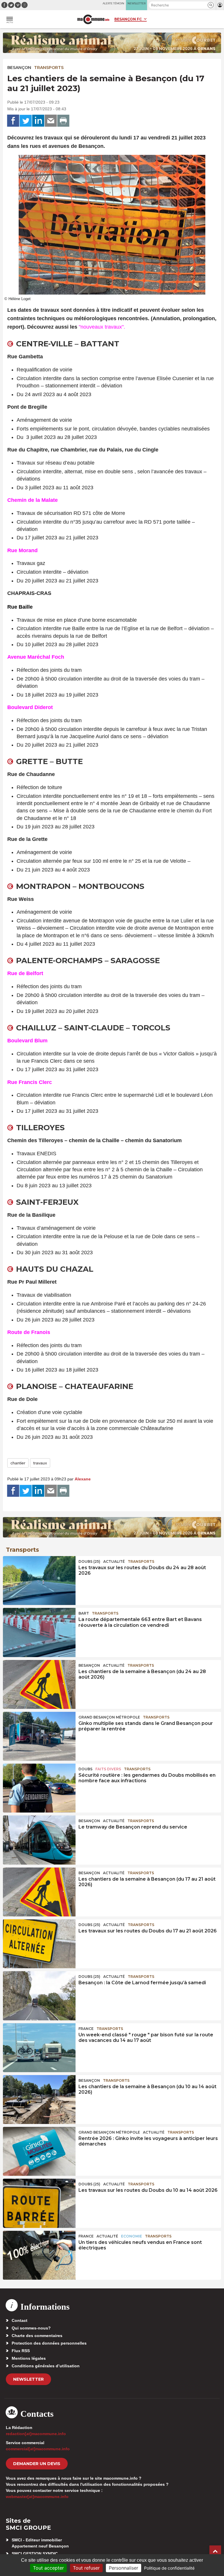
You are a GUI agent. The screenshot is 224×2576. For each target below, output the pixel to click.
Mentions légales (29, 2358)
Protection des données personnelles (49, 2343)
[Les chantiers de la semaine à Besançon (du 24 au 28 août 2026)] (39, 1684)
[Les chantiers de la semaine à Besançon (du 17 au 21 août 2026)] (39, 1892)
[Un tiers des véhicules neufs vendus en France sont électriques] (39, 2255)
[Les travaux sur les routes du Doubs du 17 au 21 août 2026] (39, 1944)
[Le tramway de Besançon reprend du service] (39, 1840)
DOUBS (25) (89, 1561)
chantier (18, 1463)
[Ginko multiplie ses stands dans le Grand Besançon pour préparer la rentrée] (39, 1736)
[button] (211, 5)
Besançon (19, 68)
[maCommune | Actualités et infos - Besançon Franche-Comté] (93, 19)
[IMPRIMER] (63, 121)
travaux (40, 1463)
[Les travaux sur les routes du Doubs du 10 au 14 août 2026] (39, 2203)
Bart (84, 1613)
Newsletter (28, 2379)
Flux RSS (21, 2351)
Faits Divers (108, 1769)
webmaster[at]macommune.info (37, 2497)
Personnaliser (124, 2568)
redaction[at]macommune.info (36, 2434)
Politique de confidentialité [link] (169, 2568)
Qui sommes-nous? (31, 2328)
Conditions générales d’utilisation (46, 2366)
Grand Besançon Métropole (109, 1717)
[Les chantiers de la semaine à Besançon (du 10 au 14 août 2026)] (39, 2100)
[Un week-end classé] (39, 2048)
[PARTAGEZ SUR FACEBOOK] (13, 121)
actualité (114, 1561)
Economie (132, 2236)
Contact (20, 2320)
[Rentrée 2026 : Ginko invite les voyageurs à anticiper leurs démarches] (39, 2151)
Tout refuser (86, 2568)
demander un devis (37, 2464)
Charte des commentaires (37, 2336)
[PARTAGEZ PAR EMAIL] (51, 121)
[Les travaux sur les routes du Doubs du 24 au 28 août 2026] (39, 1581)
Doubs (85, 1769)
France (86, 2029)
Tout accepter (48, 2568)
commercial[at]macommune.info (38, 2449)
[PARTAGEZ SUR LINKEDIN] (38, 121)
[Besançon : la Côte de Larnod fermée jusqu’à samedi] (39, 1996)
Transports (49, 68)
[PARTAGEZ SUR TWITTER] (26, 121)
